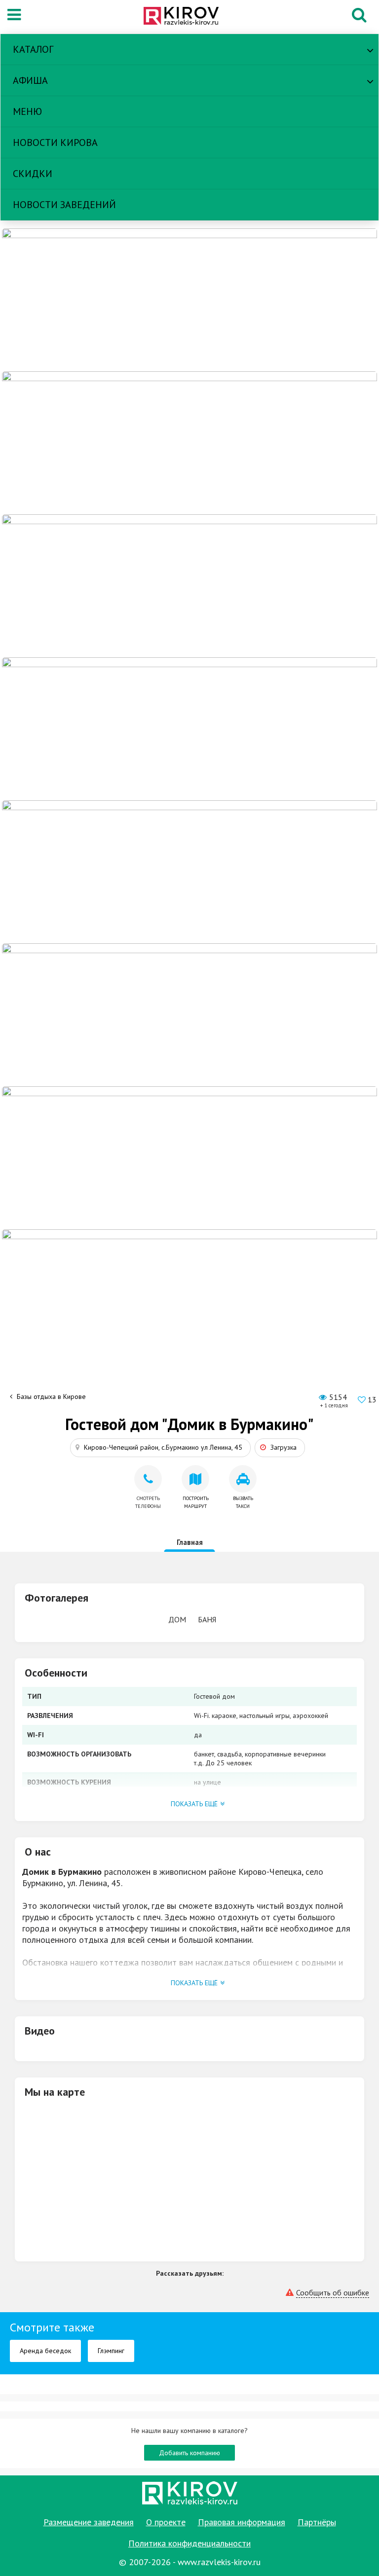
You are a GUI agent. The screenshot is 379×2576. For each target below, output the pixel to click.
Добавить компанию (189, 2453)
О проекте (166, 2522)
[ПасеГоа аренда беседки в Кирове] (189, 1157)
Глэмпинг (111, 2351)
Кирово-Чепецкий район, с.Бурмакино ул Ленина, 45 (163, 1447)
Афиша (30, 80)
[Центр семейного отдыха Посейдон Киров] (189, 585)
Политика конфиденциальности (189, 2543)
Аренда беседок (45, 2351)
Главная (190, 1542)
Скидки (33, 174)
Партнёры (317, 2522)
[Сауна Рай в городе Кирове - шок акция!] (189, 442)
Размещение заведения (89, 2522)
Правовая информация (242, 2522)
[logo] (187, 17)
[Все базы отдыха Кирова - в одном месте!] (189, 871)
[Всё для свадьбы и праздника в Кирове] (189, 728)
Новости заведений (64, 205)
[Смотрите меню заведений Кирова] (189, 1300)
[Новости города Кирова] (189, 1014)
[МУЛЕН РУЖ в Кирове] (189, 299)
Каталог (33, 49)
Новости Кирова (55, 143)
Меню (27, 111)
